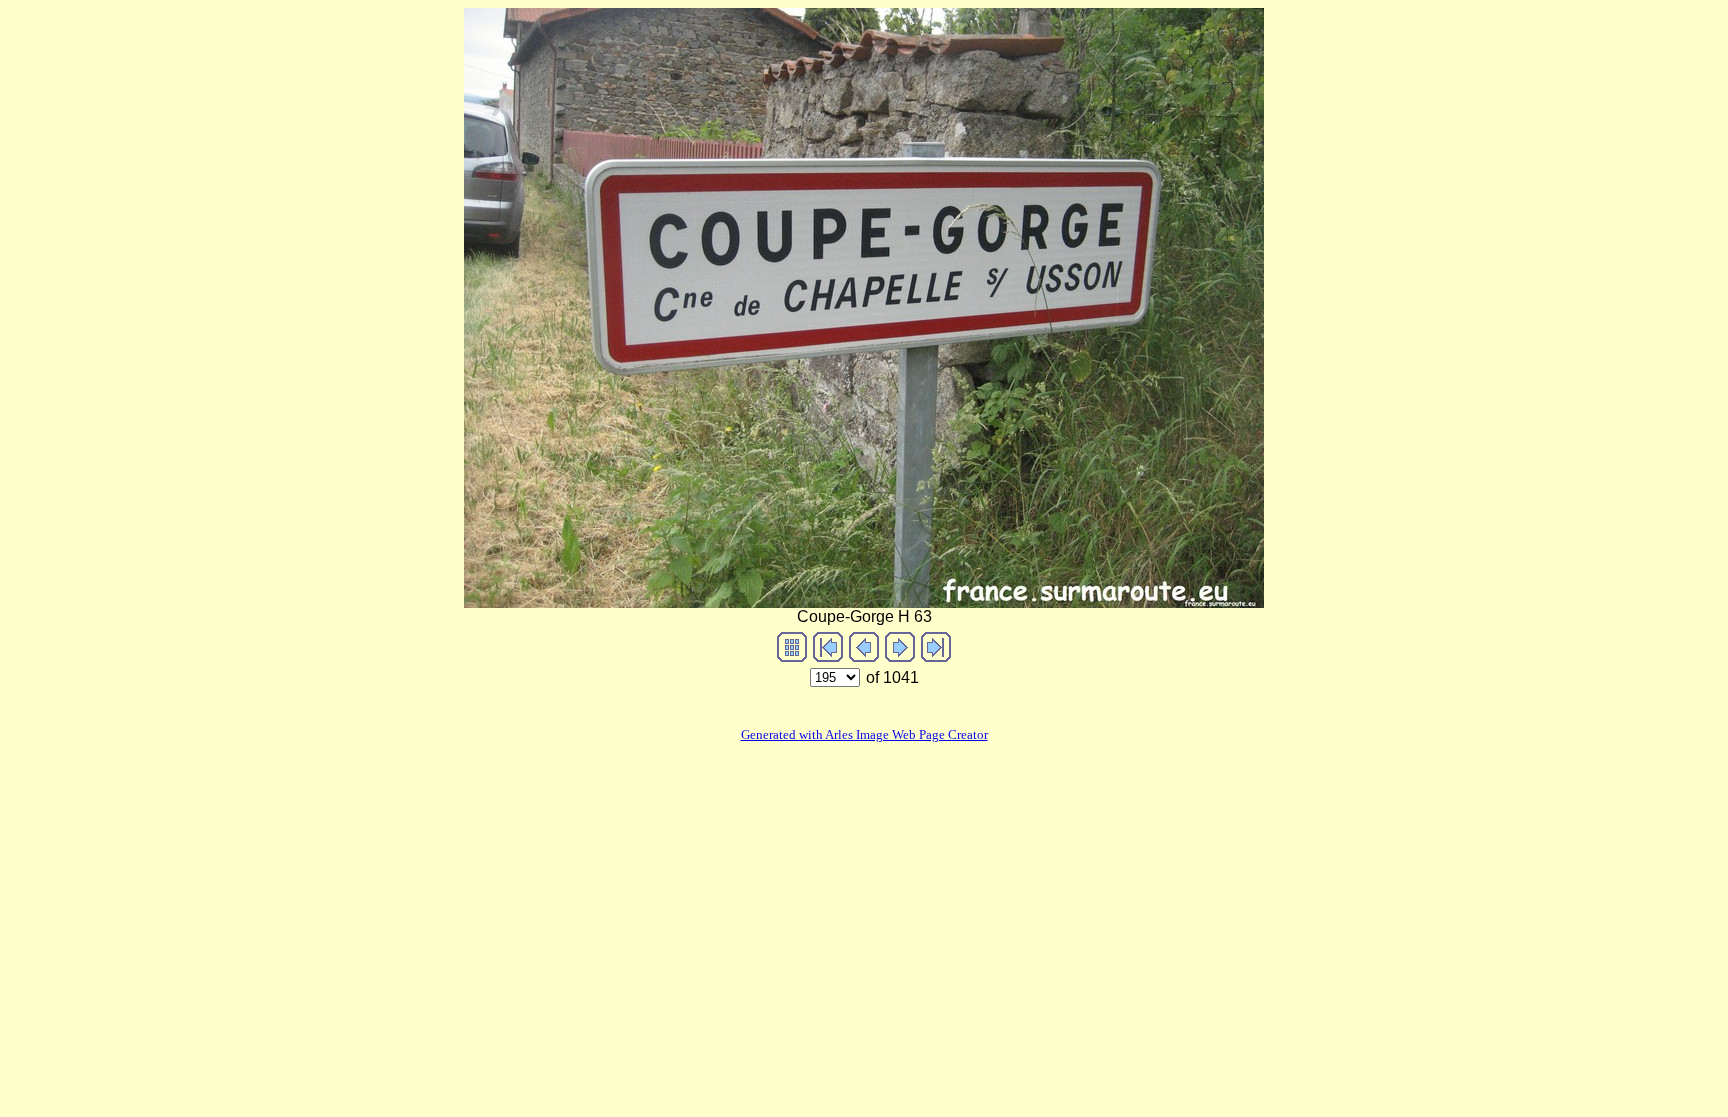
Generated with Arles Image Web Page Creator (864, 734)
